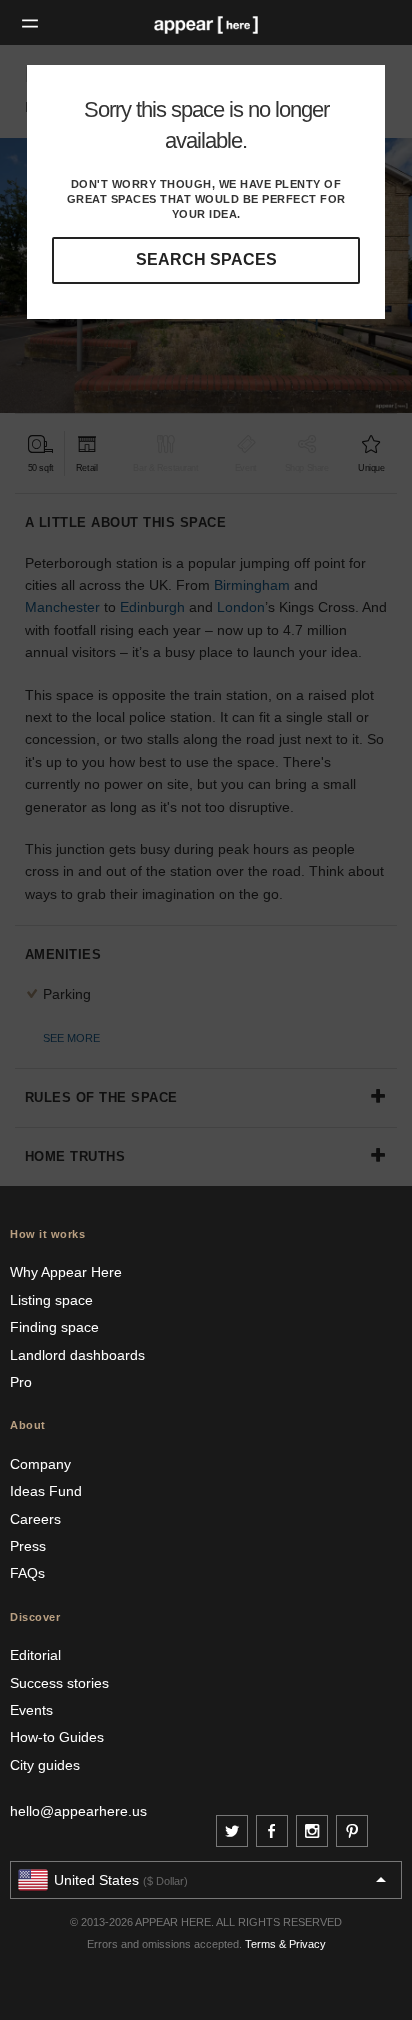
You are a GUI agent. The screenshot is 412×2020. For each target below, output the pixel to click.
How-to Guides (57, 1737)
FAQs (27, 1573)
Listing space (51, 1300)
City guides (45, 1765)
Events (31, 1710)
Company (40, 1464)
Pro (21, 1382)
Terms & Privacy (285, 1944)
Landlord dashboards (77, 1355)
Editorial (35, 1655)
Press (28, 1546)
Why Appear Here (66, 1272)
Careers (35, 1519)
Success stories (59, 1683)
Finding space (54, 1327)
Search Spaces (206, 259)
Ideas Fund (46, 1491)
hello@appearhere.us (78, 1811)
